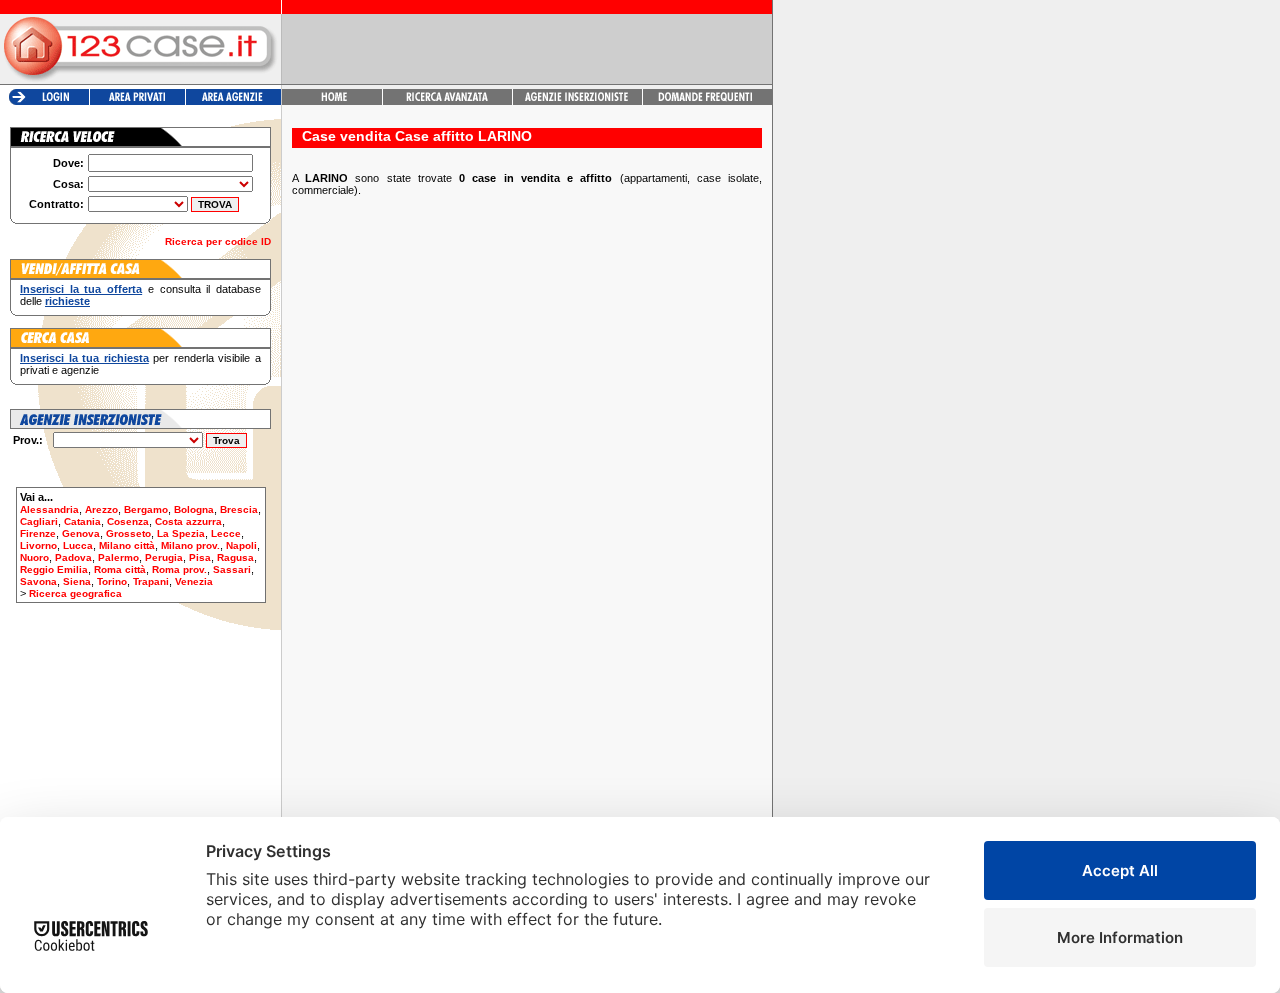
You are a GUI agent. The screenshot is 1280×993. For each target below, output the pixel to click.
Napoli (241, 545)
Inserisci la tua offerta (81, 289)
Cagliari (39, 521)
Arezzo (101, 509)
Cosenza (128, 521)
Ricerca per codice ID (218, 241)
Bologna (194, 509)
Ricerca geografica (75, 593)
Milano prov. (190, 545)
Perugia (164, 557)
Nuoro (34, 557)
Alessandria (49, 509)
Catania (82, 521)
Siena (77, 581)
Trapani (151, 581)
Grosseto (128, 533)
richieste (67, 301)
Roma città (120, 569)
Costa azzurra (188, 521)
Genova (81, 533)
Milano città (127, 545)
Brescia (239, 509)
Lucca (78, 545)
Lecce (226, 533)
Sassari (232, 569)
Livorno (38, 545)
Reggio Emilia (54, 569)
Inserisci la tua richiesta (84, 358)
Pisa (200, 557)
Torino (112, 581)
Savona (38, 581)
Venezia (194, 581)
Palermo (118, 557)
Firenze (38, 533)
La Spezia (181, 533)
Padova (73, 557)
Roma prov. (179, 569)
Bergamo (146, 509)
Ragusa (235, 557)
